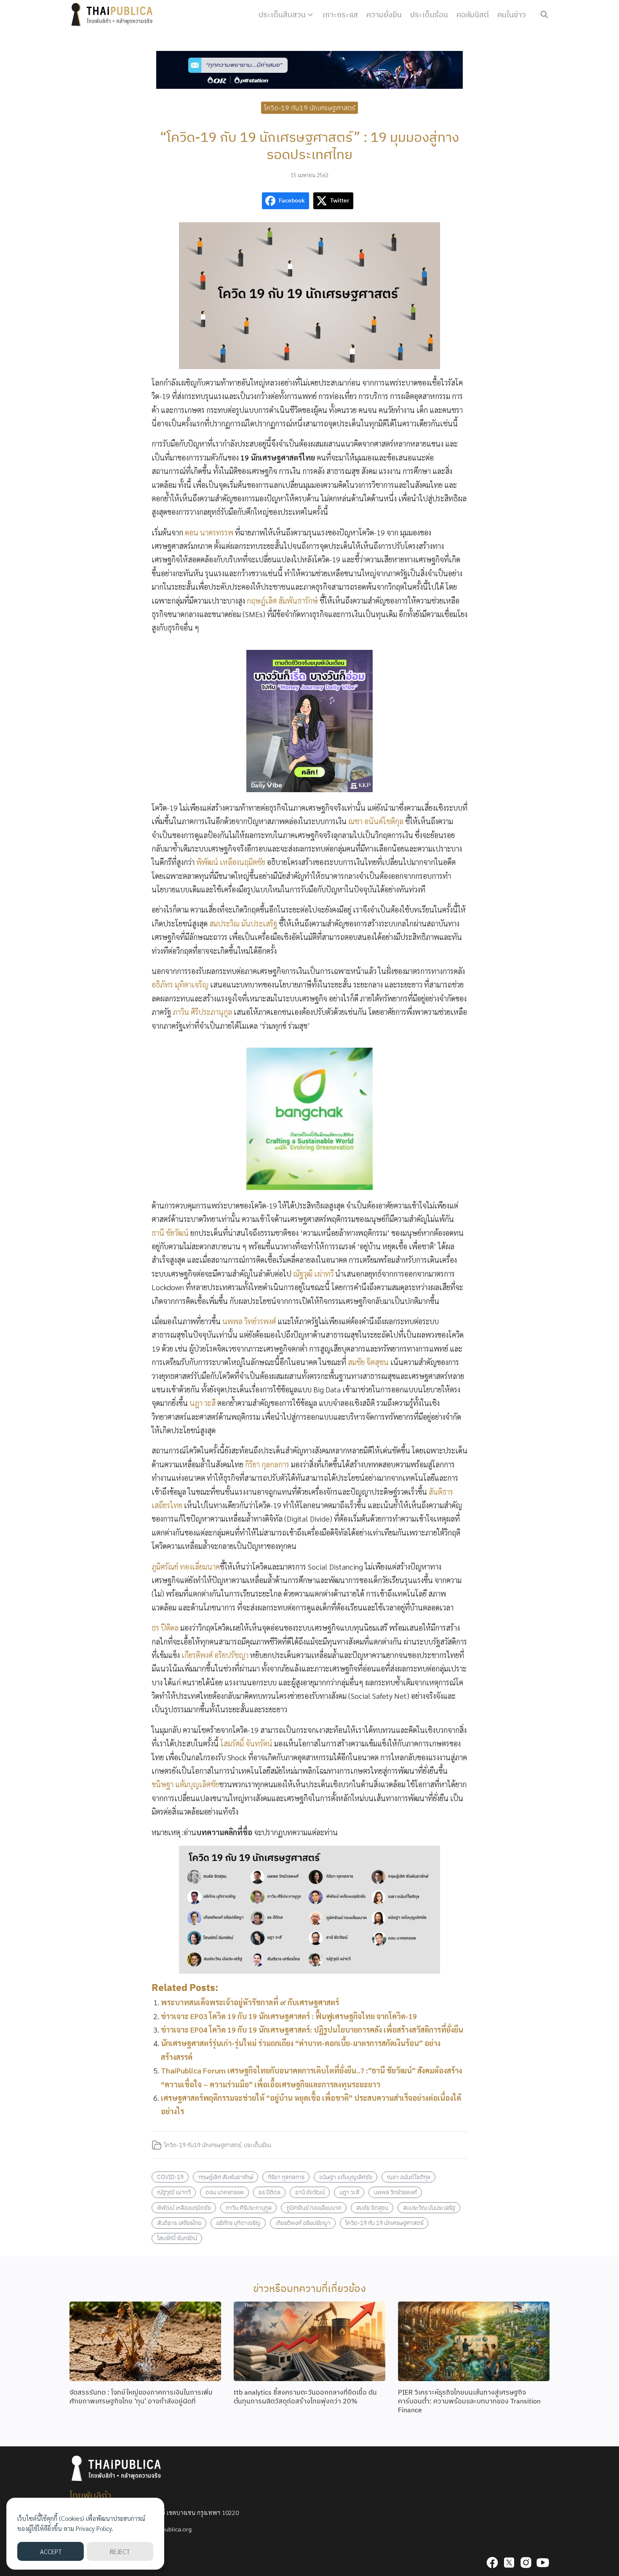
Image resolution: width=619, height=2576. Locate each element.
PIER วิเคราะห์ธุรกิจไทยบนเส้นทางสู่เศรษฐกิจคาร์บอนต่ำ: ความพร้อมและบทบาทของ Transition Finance (469, 2401)
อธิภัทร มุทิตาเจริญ (180, 984)
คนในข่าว (512, 15)
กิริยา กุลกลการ (267, 1464)
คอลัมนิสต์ (473, 15)
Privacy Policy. (95, 2528)
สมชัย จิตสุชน (368, 1362)
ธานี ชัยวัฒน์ (170, 1233)
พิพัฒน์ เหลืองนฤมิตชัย (231, 862)
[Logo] (114, 15)
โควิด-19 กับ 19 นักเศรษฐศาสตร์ (384, 2223)
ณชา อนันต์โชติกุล (376, 821)
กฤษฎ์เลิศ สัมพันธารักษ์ (282, 600)
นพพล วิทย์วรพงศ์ (249, 1321)
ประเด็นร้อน (429, 15)
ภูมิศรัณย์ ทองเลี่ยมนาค (186, 1566)
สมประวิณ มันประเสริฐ (243, 923)
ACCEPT (51, 2551)
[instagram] (526, 2563)
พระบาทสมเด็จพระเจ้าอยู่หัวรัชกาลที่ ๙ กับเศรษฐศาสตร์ (250, 2002)
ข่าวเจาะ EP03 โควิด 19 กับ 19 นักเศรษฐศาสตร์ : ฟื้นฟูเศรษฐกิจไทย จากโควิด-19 (289, 2016)
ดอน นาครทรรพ (209, 532)
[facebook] (492, 2563)
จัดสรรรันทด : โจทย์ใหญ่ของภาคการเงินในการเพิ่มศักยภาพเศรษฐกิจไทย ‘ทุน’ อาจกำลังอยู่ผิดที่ (141, 2396)
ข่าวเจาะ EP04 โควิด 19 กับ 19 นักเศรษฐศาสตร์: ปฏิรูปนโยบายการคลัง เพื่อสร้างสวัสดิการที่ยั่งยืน (312, 2029)
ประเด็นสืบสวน (282, 15)
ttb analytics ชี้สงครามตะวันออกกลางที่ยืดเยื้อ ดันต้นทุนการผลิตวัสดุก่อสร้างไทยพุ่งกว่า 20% (305, 2396)
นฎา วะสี (203, 1403)
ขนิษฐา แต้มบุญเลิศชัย (185, 1784)
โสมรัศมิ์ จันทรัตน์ (246, 1743)
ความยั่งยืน (384, 15)
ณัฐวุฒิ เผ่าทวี (313, 1273)
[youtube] (543, 2563)
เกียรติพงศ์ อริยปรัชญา (215, 1655)
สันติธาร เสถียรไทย (179, 2223)
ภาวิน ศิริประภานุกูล (202, 1012)
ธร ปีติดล (165, 1627)
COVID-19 (170, 2177)
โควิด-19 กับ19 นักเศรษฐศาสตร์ (310, 107)
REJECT (120, 2551)
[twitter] (509, 2563)
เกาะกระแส (340, 15)
